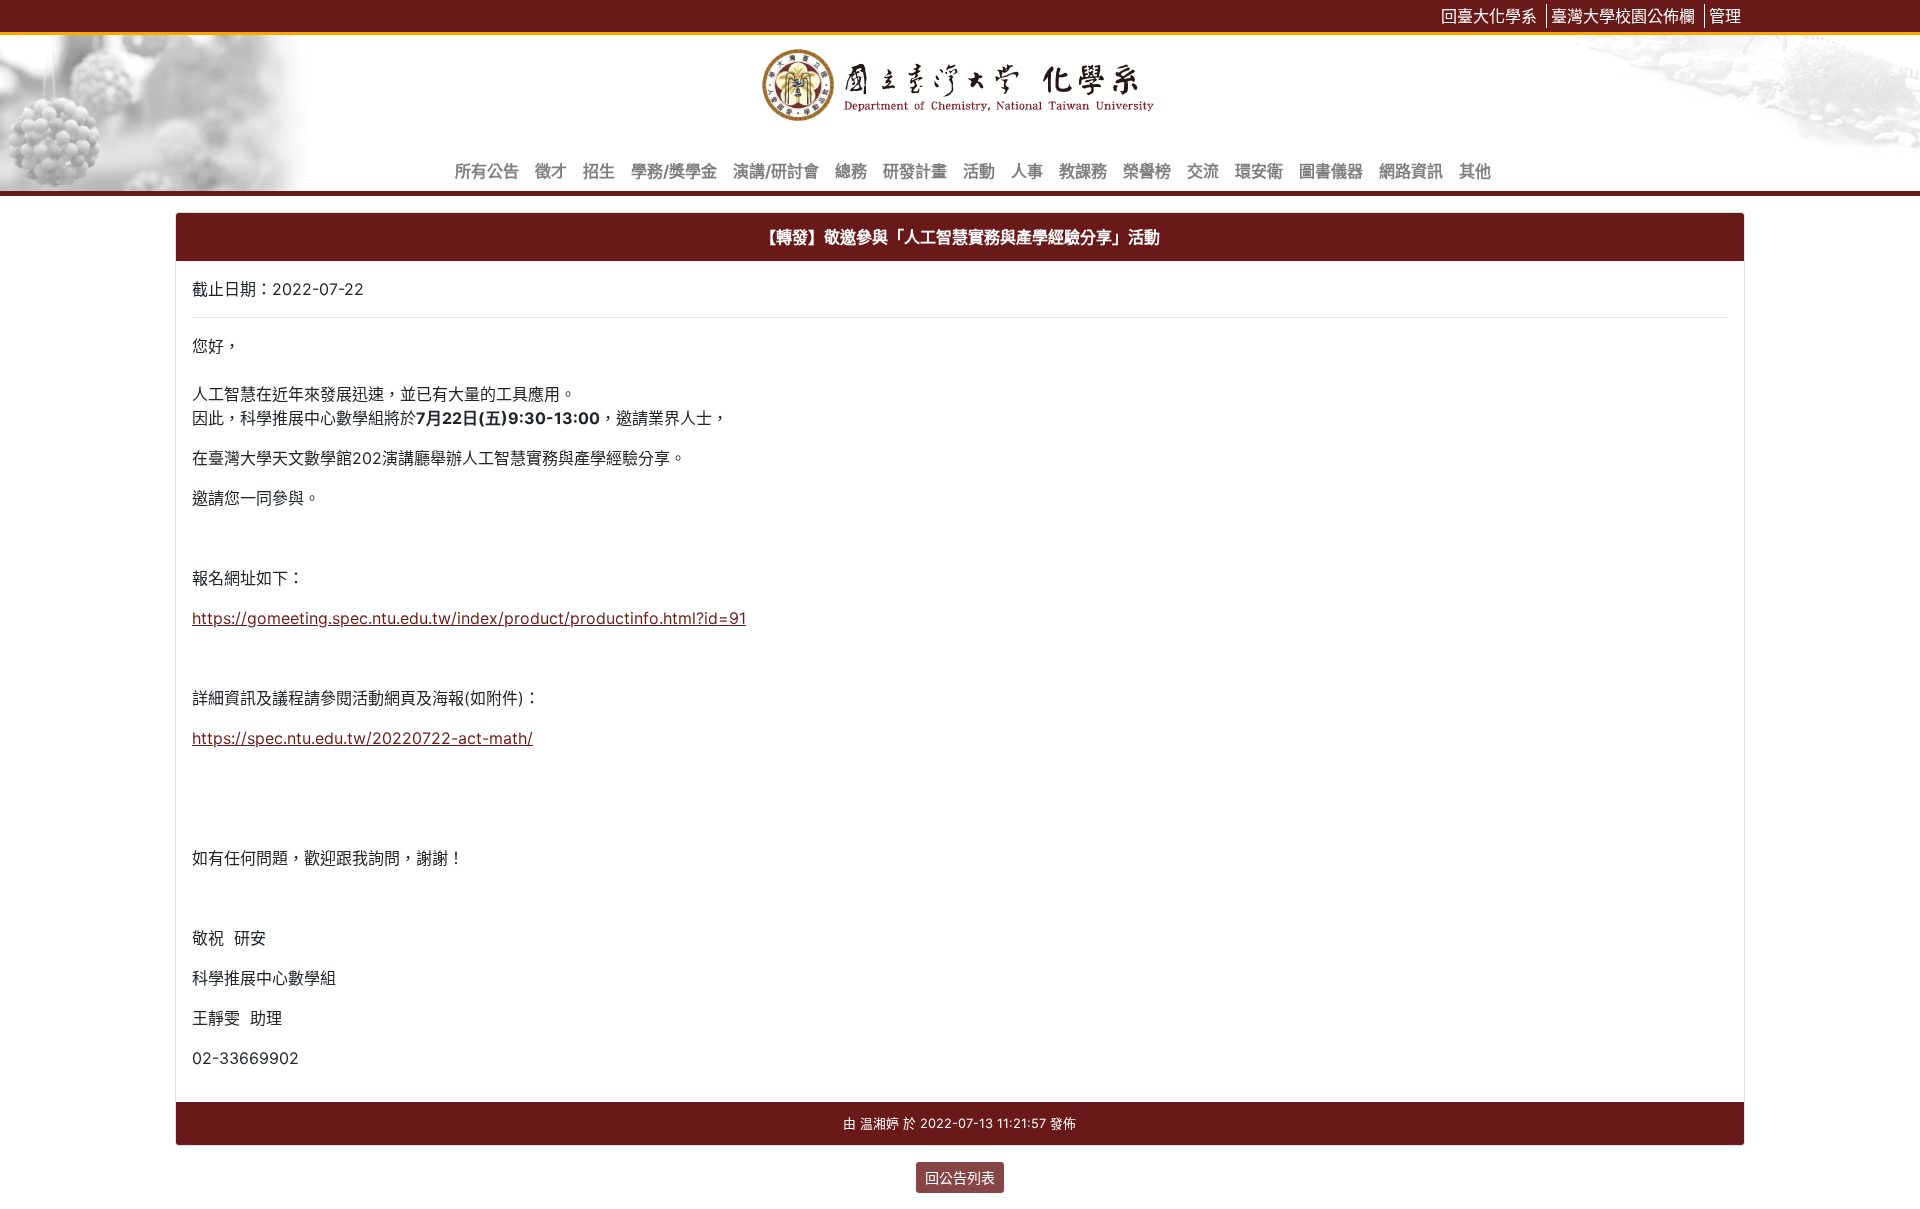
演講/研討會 (776, 171)
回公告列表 (960, 1177)
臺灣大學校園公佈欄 (1623, 16)
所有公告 (487, 171)
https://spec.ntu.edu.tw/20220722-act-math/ (362, 738)
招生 (599, 171)
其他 (1475, 171)
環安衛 (1259, 171)
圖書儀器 (1331, 171)
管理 (1725, 16)
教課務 (1083, 171)
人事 (1027, 171)
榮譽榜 (1147, 171)
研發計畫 (915, 171)
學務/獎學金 (674, 171)
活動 (979, 171)
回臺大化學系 (1489, 16)
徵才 (551, 171)
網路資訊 (1411, 171)
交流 (1203, 171)
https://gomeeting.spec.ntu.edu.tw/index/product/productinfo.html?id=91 (469, 618)
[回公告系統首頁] (960, 81)
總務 (851, 171)
